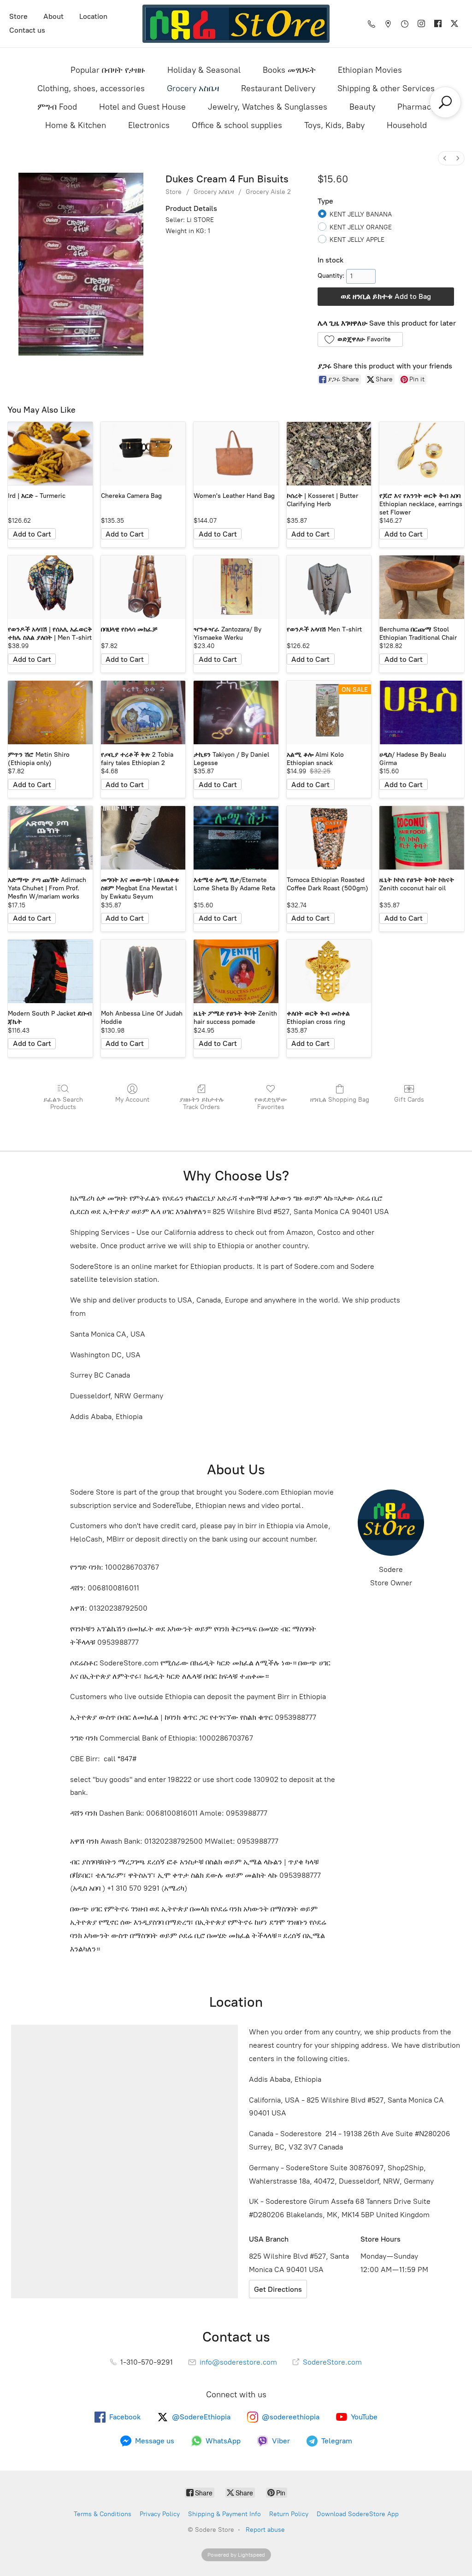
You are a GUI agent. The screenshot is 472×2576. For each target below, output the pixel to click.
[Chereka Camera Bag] (143, 454)
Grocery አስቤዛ (193, 88)
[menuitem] (445, 158)
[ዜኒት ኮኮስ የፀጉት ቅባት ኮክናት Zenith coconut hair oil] (422, 838)
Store (18, 16)
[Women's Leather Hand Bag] (236, 454)
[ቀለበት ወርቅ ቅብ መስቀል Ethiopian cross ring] (329, 971)
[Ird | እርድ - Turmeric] (50, 454)
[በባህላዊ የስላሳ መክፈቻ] (143, 587)
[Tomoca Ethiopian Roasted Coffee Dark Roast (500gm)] (329, 838)
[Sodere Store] (236, 24)
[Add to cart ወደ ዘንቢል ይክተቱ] (32, 534)
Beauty (362, 107)
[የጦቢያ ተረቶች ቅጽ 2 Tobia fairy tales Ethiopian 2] (143, 713)
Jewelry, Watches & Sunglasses (268, 107)
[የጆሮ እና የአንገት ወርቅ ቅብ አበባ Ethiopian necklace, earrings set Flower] (422, 454)
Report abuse (265, 2530)
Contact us (27, 30)
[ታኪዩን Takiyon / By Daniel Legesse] (236, 713)
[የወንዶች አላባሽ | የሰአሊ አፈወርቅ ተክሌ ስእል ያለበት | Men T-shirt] (50, 587)
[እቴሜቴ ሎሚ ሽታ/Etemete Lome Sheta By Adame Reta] (236, 838)
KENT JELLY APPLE (357, 240)
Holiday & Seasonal (204, 70)
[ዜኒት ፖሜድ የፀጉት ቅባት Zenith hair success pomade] (236, 971)
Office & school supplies (237, 125)
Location (93, 16)
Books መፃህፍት (289, 70)
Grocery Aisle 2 (268, 192)
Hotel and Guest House (142, 107)
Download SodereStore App (358, 2514)
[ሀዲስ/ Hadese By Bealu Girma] (422, 713)
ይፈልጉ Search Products (63, 1104)
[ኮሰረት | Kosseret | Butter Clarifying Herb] (329, 454)
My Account (132, 1100)
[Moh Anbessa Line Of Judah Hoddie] (143, 971)
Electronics (149, 125)
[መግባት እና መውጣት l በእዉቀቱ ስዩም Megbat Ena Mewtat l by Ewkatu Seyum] (143, 838)
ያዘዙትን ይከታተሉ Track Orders (202, 1104)
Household (407, 125)
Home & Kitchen (76, 125)
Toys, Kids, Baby (334, 125)
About (53, 16)
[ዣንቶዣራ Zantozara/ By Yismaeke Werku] (236, 587)
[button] (360, 339)
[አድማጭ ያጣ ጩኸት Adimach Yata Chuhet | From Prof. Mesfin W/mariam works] (50, 838)
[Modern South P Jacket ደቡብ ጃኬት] (50, 971)
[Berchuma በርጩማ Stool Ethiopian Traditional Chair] (422, 587)
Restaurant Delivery (278, 88)
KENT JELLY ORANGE (361, 227)
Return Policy (289, 2514)
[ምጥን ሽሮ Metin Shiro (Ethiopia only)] (50, 713)
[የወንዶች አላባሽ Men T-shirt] (329, 587)
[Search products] (445, 102)
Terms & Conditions (103, 2514)
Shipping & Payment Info (224, 2514)
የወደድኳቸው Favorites (271, 1104)
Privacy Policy (160, 2514)
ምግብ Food (57, 107)
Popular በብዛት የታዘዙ (108, 70)
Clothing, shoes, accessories (91, 88)
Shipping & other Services (386, 88)
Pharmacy (416, 107)
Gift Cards (409, 1100)
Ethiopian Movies (370, 70)
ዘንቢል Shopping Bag (340, 1100)
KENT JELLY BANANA (361, 214)
